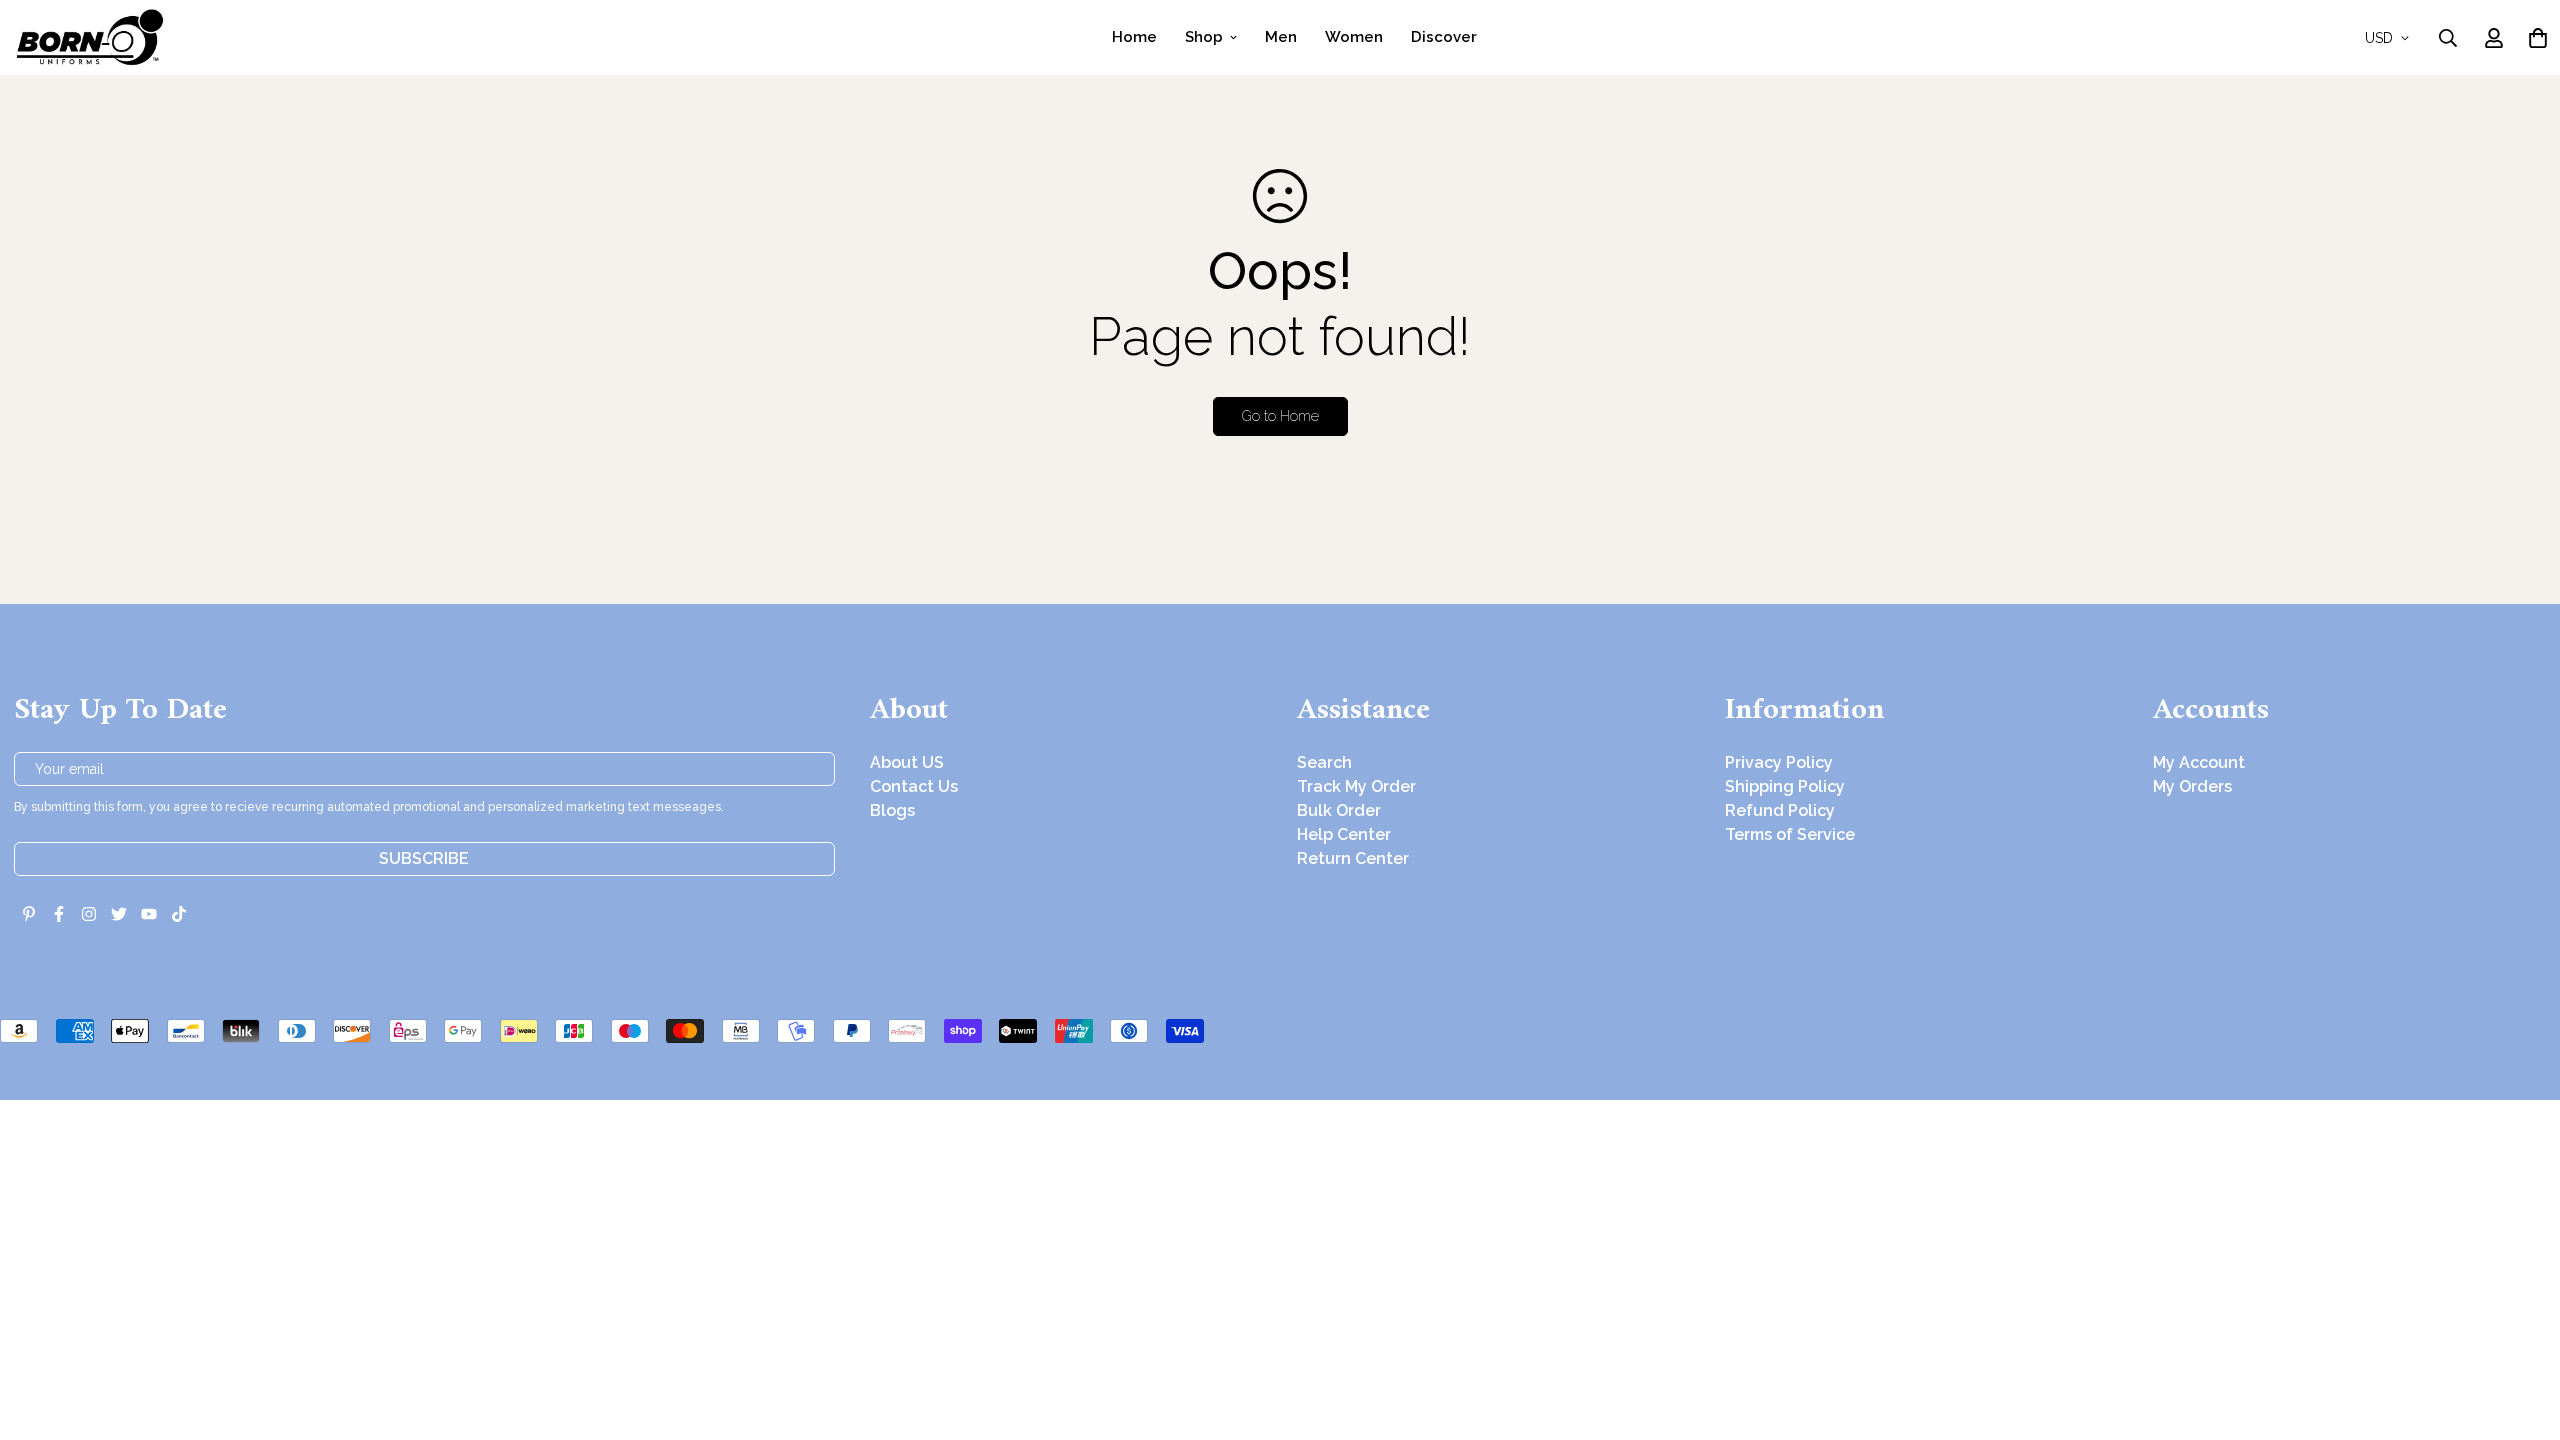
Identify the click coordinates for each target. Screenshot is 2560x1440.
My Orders (2192, 786)
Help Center (1344, 834)
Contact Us (914, 786)
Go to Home (1280, 416)
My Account (2199, 762)
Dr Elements (127, 1086)
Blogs (892, 810)
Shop (1204, 37)
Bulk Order (1339, 810)
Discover (1444, 37)
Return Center (1353, 858)
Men (1281, 37)
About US (907, 762)
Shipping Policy (1785, 786)
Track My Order (1356, 786)
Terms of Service (1790, 834)
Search (1324, 762)
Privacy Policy (1779, 762)
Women (1354, 37)
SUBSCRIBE (424, 858)
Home (1134, 37)
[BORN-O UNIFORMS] (89, 37)
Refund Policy (1780, 810)
